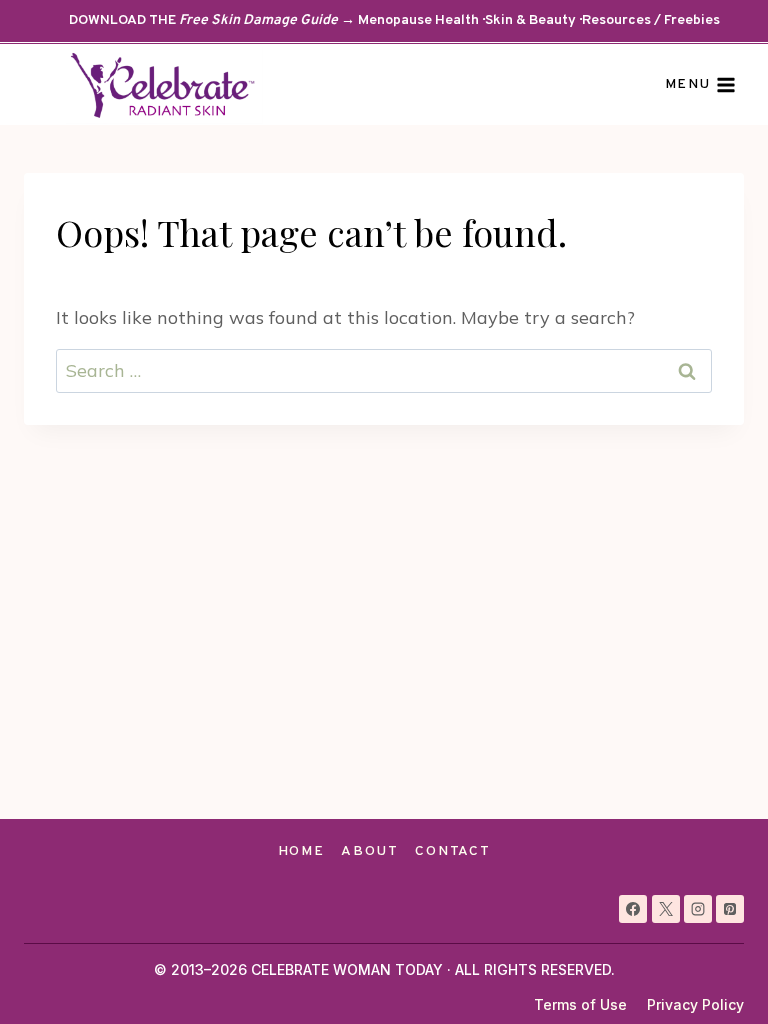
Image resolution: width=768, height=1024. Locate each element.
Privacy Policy (695, 1004)
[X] (666, 909)
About (369, 851)
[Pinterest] (730, 909)
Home (301, 851)
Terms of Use (580, 1004)
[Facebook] (633, 909)
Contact (452, 851)
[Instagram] (698, 909)
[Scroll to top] (716, 972)
